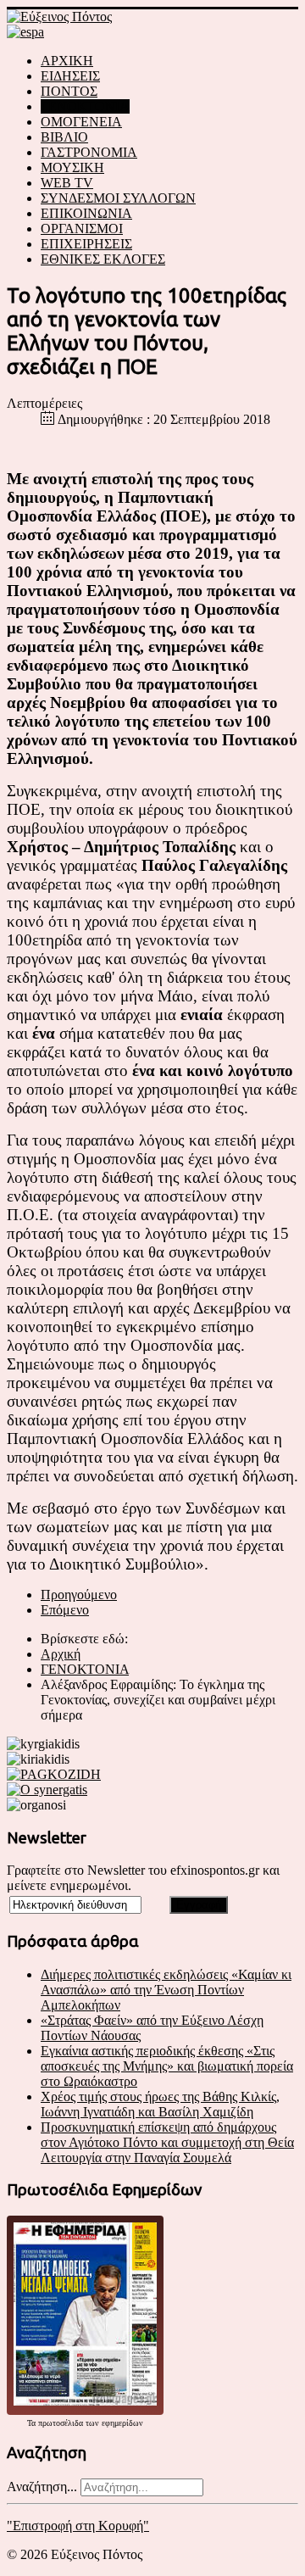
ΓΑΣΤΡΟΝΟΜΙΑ (89, 152)
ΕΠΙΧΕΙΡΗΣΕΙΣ (86, 244)
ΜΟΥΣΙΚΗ (72, 167)
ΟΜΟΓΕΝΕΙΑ (81, 122)
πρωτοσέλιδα (61, 2423)
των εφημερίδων (113, 2423)
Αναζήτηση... (42, 2487)
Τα (33, 2423)
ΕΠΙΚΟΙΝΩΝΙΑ (86, 213)
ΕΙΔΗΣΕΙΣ (70, 76)
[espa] (25, 32)
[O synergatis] (47, 1790)
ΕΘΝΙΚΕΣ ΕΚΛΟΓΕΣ (103, 259)
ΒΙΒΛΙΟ (64, 137)
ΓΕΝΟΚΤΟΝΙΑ (85, 106)
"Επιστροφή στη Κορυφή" (78, 2526)
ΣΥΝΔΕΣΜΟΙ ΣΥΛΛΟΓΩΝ (118, 198)
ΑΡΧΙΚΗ (67, 61)
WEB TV (67, 183)
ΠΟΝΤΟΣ (69, 91)
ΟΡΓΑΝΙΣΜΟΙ (82, 229)
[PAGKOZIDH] (54, 1774)
